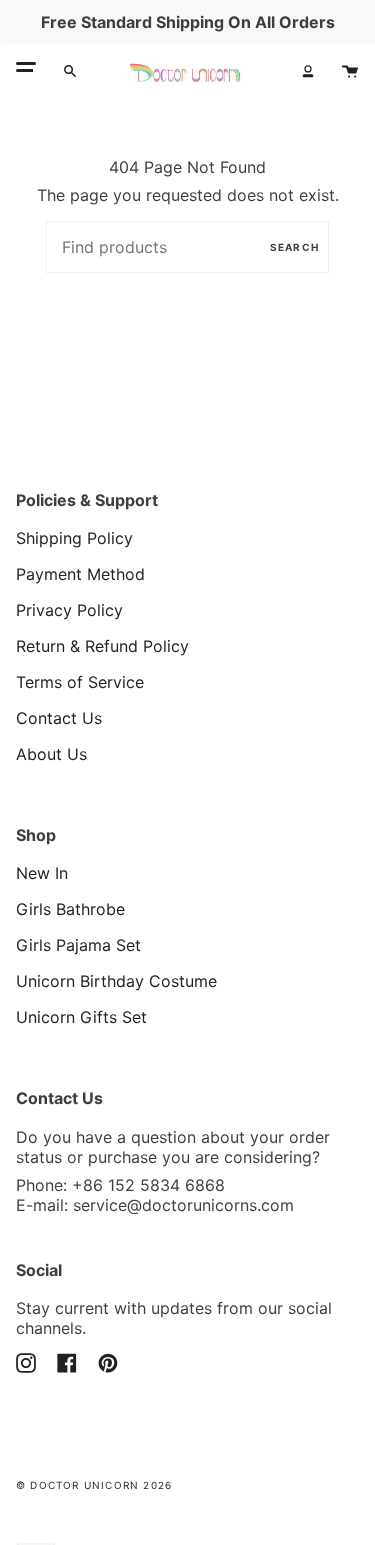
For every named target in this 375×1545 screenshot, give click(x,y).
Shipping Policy (74, 538)
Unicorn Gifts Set (81, 1017)
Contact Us (59, 718)
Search (294, 247)
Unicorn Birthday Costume (116, 981)
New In (42, 873)
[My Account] (308, 71)
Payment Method (80, 574)
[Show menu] (26, 71)
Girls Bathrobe (70, 909)
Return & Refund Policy (102, 646)
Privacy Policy (69, 610)
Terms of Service (80, 682)
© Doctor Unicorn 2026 (94, 1485)
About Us (51, 754)
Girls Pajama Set (78, 945)
